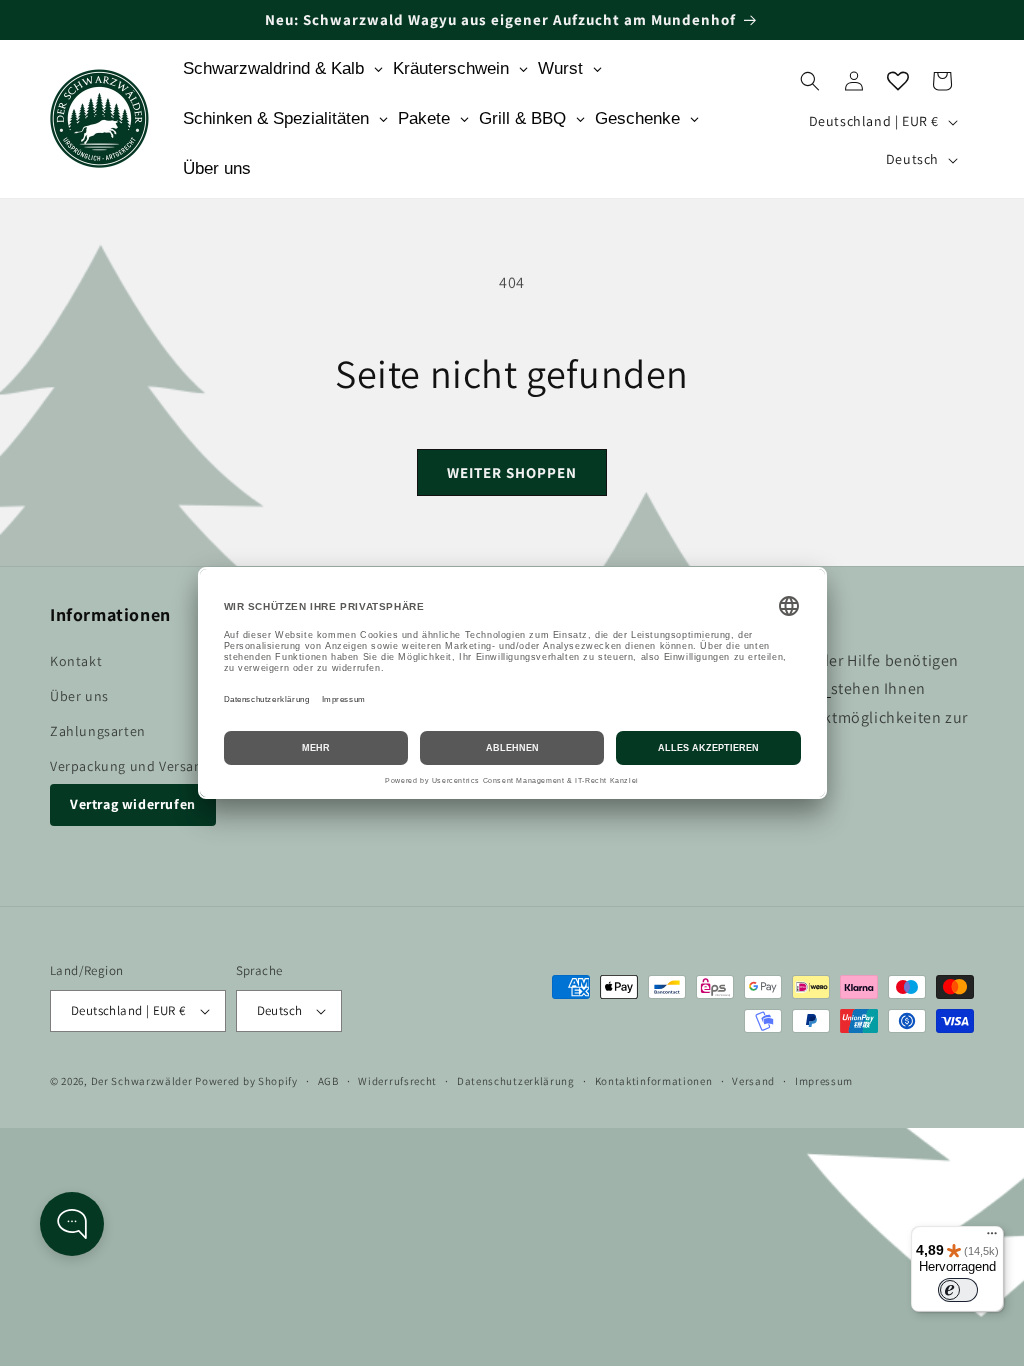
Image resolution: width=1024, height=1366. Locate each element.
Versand (753, 1081)
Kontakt (76, 661)
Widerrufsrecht (397, 1081)
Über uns (79, 696)
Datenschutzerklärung (516, 1081)
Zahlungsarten (98, 731)
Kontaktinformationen (654, 1081)
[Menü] (992, 1238)
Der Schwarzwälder (142, 1081)
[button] (810, 81)
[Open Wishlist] (898, 81)
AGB (328, 1081)
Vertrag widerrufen (133, 804)
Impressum (824, 1081)
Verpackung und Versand (130, 766)
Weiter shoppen (512, 472)
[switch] (958, 1290)
